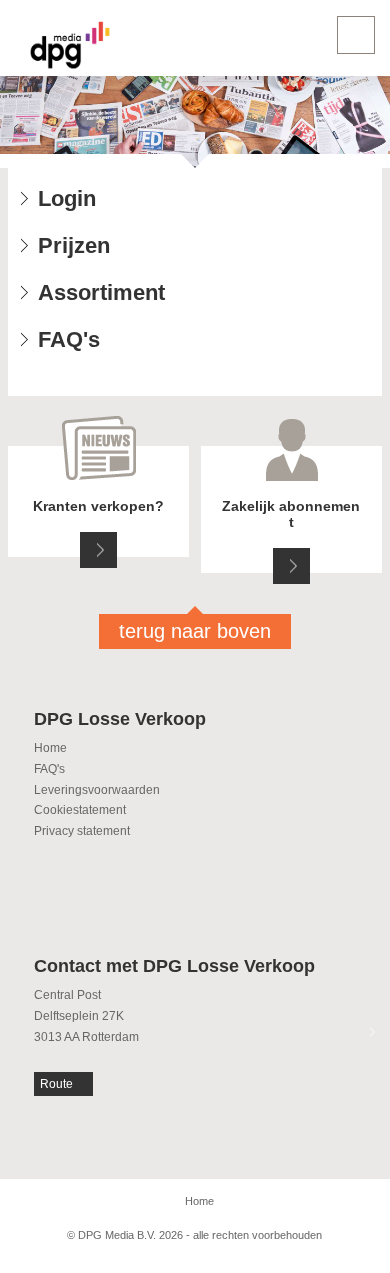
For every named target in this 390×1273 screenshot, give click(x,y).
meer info (98, 550)
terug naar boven (195, 631)
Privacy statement (82, 831)
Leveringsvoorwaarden (97, 790)
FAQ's (49, 769)
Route (56, 1084)
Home (50, 748)
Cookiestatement (80, 810)
